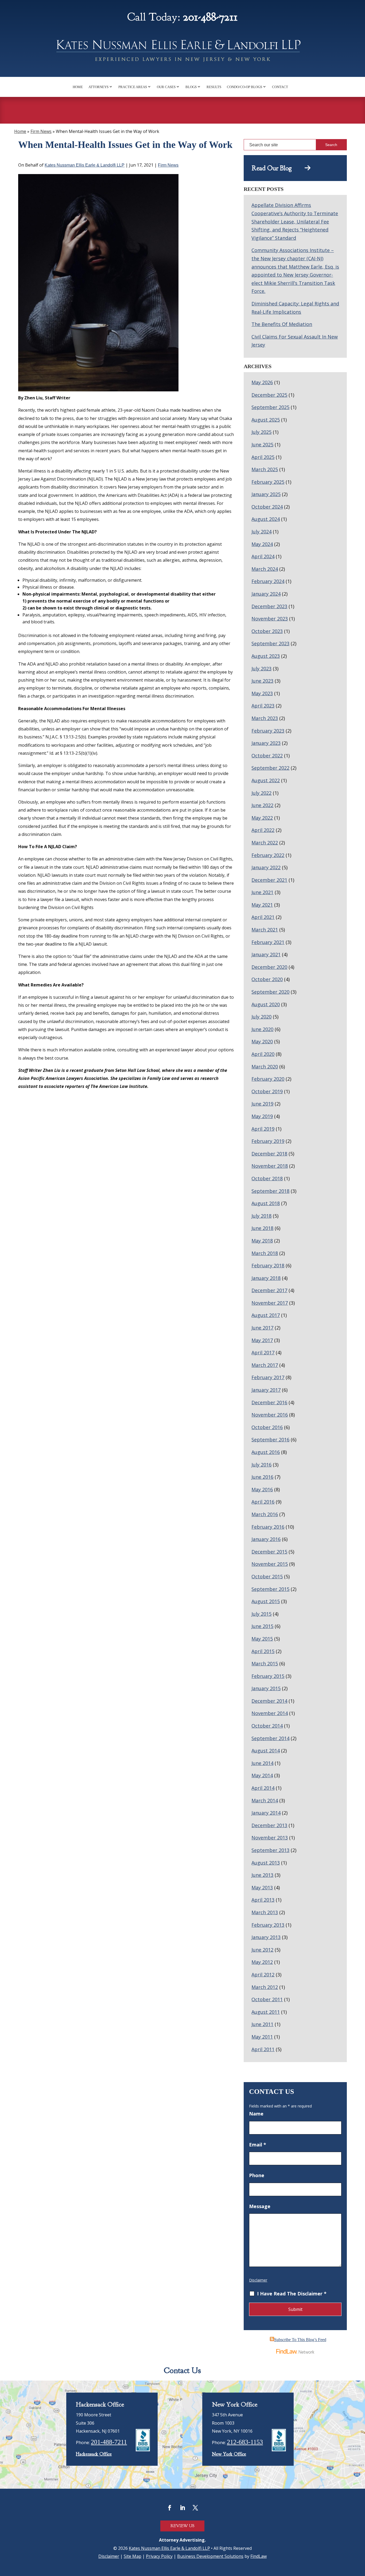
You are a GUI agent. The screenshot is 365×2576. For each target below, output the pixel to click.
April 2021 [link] (263, 917)
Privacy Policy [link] (159, 2556)
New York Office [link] (229, 2454)
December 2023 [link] (269, 606)
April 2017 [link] (263, 1352)
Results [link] (214, 87)
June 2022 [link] (262, 805)
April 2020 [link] (263, 1054)
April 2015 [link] (263, 1651)
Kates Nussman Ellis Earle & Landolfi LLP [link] (85, 165)
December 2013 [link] (269, 1825)
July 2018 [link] (261, 1216)
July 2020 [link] (261, 1017)
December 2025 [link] (269, 395)
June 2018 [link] (262, 1228)
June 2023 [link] (262, 681)
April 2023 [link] (263, 706)
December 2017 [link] (269, 1290)
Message (260, 2206)
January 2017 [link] (266, 1390)
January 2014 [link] (266, 1813)
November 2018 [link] (270, 1166)
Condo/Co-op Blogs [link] (244, 87)
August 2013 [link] (266, 1863)
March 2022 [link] (265, 843)
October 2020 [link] (267, 979)
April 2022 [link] (263, 830)
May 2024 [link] (262, 544)
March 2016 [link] (265, 1514)
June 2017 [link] (262, 1328)
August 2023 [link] (266, 656)
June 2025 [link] (262, 445)
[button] (170, 2508)
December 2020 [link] (269, 967)
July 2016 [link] (261, 1465)
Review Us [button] (182, 2526)
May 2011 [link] (262, 2037)
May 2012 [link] (262, 1962)
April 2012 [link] (263, 1975)
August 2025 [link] (266, 420)
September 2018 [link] (270, 1191)
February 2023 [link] (268, 731)
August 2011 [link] (266, 2012)
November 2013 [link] (270, 1838)
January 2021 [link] (266, 954)
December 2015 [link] (269, 1552)
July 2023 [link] (261, 668)
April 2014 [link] (263, 1788)
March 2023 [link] (265, 718)
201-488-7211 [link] (210, 17)
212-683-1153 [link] (245, 2442)
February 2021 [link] (268, 942)
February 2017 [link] (268, 1377)
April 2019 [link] (263, 1129)
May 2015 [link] (262, 1639)
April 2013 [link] (263, 1900)
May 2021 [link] (262, 905)
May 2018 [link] (262, 1241)
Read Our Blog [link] (278, 168)
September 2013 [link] (270, 1850)
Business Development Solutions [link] (210, 2556)
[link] (183, 52)
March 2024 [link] (265, 569)
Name (256, 2114)
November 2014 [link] (270, 1713)
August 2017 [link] (266, 1315)
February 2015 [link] (268, 1676)
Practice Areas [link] (133, 87)
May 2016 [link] (262, 1489)
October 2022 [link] (267, 756)
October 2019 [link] (267, 1091)
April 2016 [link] (263, 1502)
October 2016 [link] (267, 1427)
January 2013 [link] (266, 1937)
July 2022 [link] (261, 793)
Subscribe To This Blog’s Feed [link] (300, 2340)
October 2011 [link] (267, 1999)
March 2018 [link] (265, 1253)
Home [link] (78, 87)
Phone (257, 2175)
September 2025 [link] (270, 407)
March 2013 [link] (265, 1912)
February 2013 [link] (268, 1925)
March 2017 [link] (265, 1365)
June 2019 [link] (262, 1104)
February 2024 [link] (268, 581)
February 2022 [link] (268, 855)
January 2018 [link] (266, 1278)
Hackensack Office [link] (94, 2454)
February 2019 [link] (268, 1141)
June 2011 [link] (262, 2024)
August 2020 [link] (266, 1004)
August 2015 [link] (266, 1601)
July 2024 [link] (261, 532)
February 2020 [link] (268, 1079)
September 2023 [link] (270, 643)
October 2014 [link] (267, 1726)
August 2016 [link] (266, 1452)
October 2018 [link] (267, 1178)
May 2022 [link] (262, 818)
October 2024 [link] (267, 507)
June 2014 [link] (262, 1763)
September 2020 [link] (270, 992)
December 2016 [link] (269, 1402)
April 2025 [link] (263, 457)
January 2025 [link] (266, 494)
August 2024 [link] (266, 519)
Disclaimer (258, 2280)
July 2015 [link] (261, 1614)
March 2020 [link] (265, 1067)
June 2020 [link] (262, 1029)
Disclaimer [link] (109, 2556)
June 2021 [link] (262, 892)
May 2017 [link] (262, 1340)
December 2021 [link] (269, 880)
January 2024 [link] (266, 594)
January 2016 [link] (266, 1539)
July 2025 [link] (261, 432)
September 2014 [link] (270, 1738)
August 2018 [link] (266, 1203)
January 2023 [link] (266, 743)
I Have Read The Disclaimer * (292, 2294)
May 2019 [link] (262, 1116)
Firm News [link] (168, 165)
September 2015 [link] (270, 1589)
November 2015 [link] (270, 1564)
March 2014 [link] (265, 1800)
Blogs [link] (191, 87)
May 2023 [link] (262, 693)
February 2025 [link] (268, 482)
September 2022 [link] (270, 768)
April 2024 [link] (263, 556)
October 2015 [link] (267, 1576)
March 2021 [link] (265, 930)
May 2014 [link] (262, 1775)
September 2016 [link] (270, 1440)
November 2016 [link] (270, 1415)
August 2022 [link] (266, 780)
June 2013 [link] (262, 1875)
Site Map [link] (133, 2556)
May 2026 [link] (262, 382)
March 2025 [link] (265, 469)
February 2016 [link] (268, 1527)
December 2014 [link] (269, 1701)
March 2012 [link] (265, 1987)
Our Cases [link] (166, 87)
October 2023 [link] (267, 631)
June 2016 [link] (262, 1477)
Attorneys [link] (98, 87)
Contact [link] (280, 87)
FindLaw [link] (259, 2556)
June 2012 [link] (262, 1950)
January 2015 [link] (266, 1688)
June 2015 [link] (262, 1626)
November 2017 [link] (270, 1303)
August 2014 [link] (266, 1751)
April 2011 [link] (263, 2049)
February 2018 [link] (268, 1265)
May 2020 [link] (262, 1041)
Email (258, 2145)
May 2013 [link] (262, 1887)
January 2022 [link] (266, 867)
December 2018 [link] (269, 1154)
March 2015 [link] (265, 1663)
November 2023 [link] (270, 619)
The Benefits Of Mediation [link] (282, 324)
